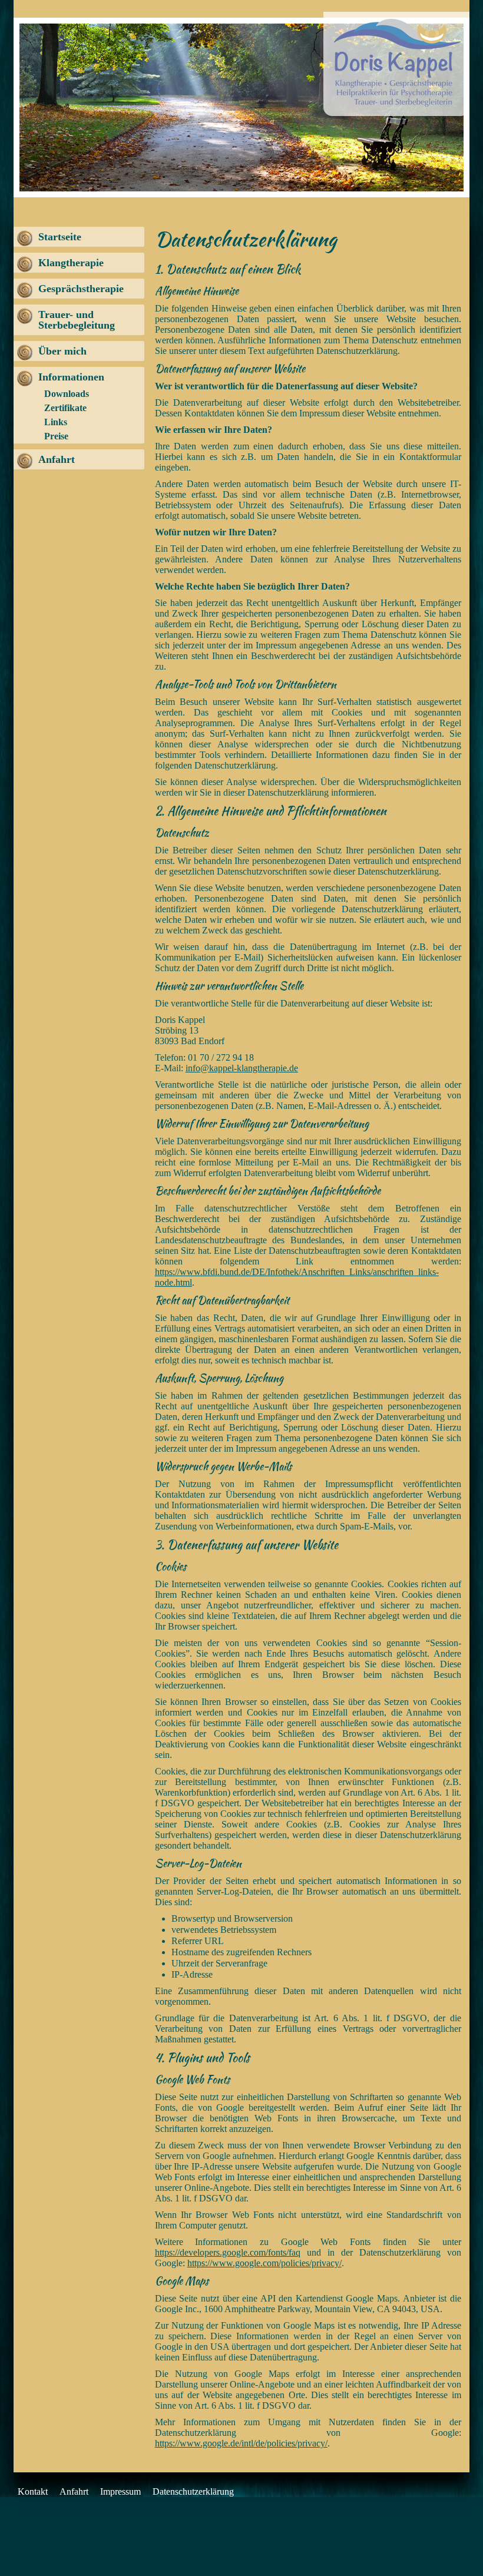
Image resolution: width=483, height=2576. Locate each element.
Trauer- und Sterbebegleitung (77, 320)
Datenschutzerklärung (193, 2491)
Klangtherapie (71, 263)
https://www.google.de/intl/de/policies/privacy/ (241, 2443)
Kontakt (33, 2491)
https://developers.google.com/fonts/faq (228, 2252)
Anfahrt (57, 459)
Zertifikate (65, 408)
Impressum (120, 2491)
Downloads (67, 394)
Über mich (62, 351)
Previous (37, 107)
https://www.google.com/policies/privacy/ (264, 2263)
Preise (56, 436)
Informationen (71, 377)
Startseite (60, 237)
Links (56, 422)
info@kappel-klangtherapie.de (242, 1068)
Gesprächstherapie (81, 289)
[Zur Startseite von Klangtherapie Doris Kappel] (396, 65)
